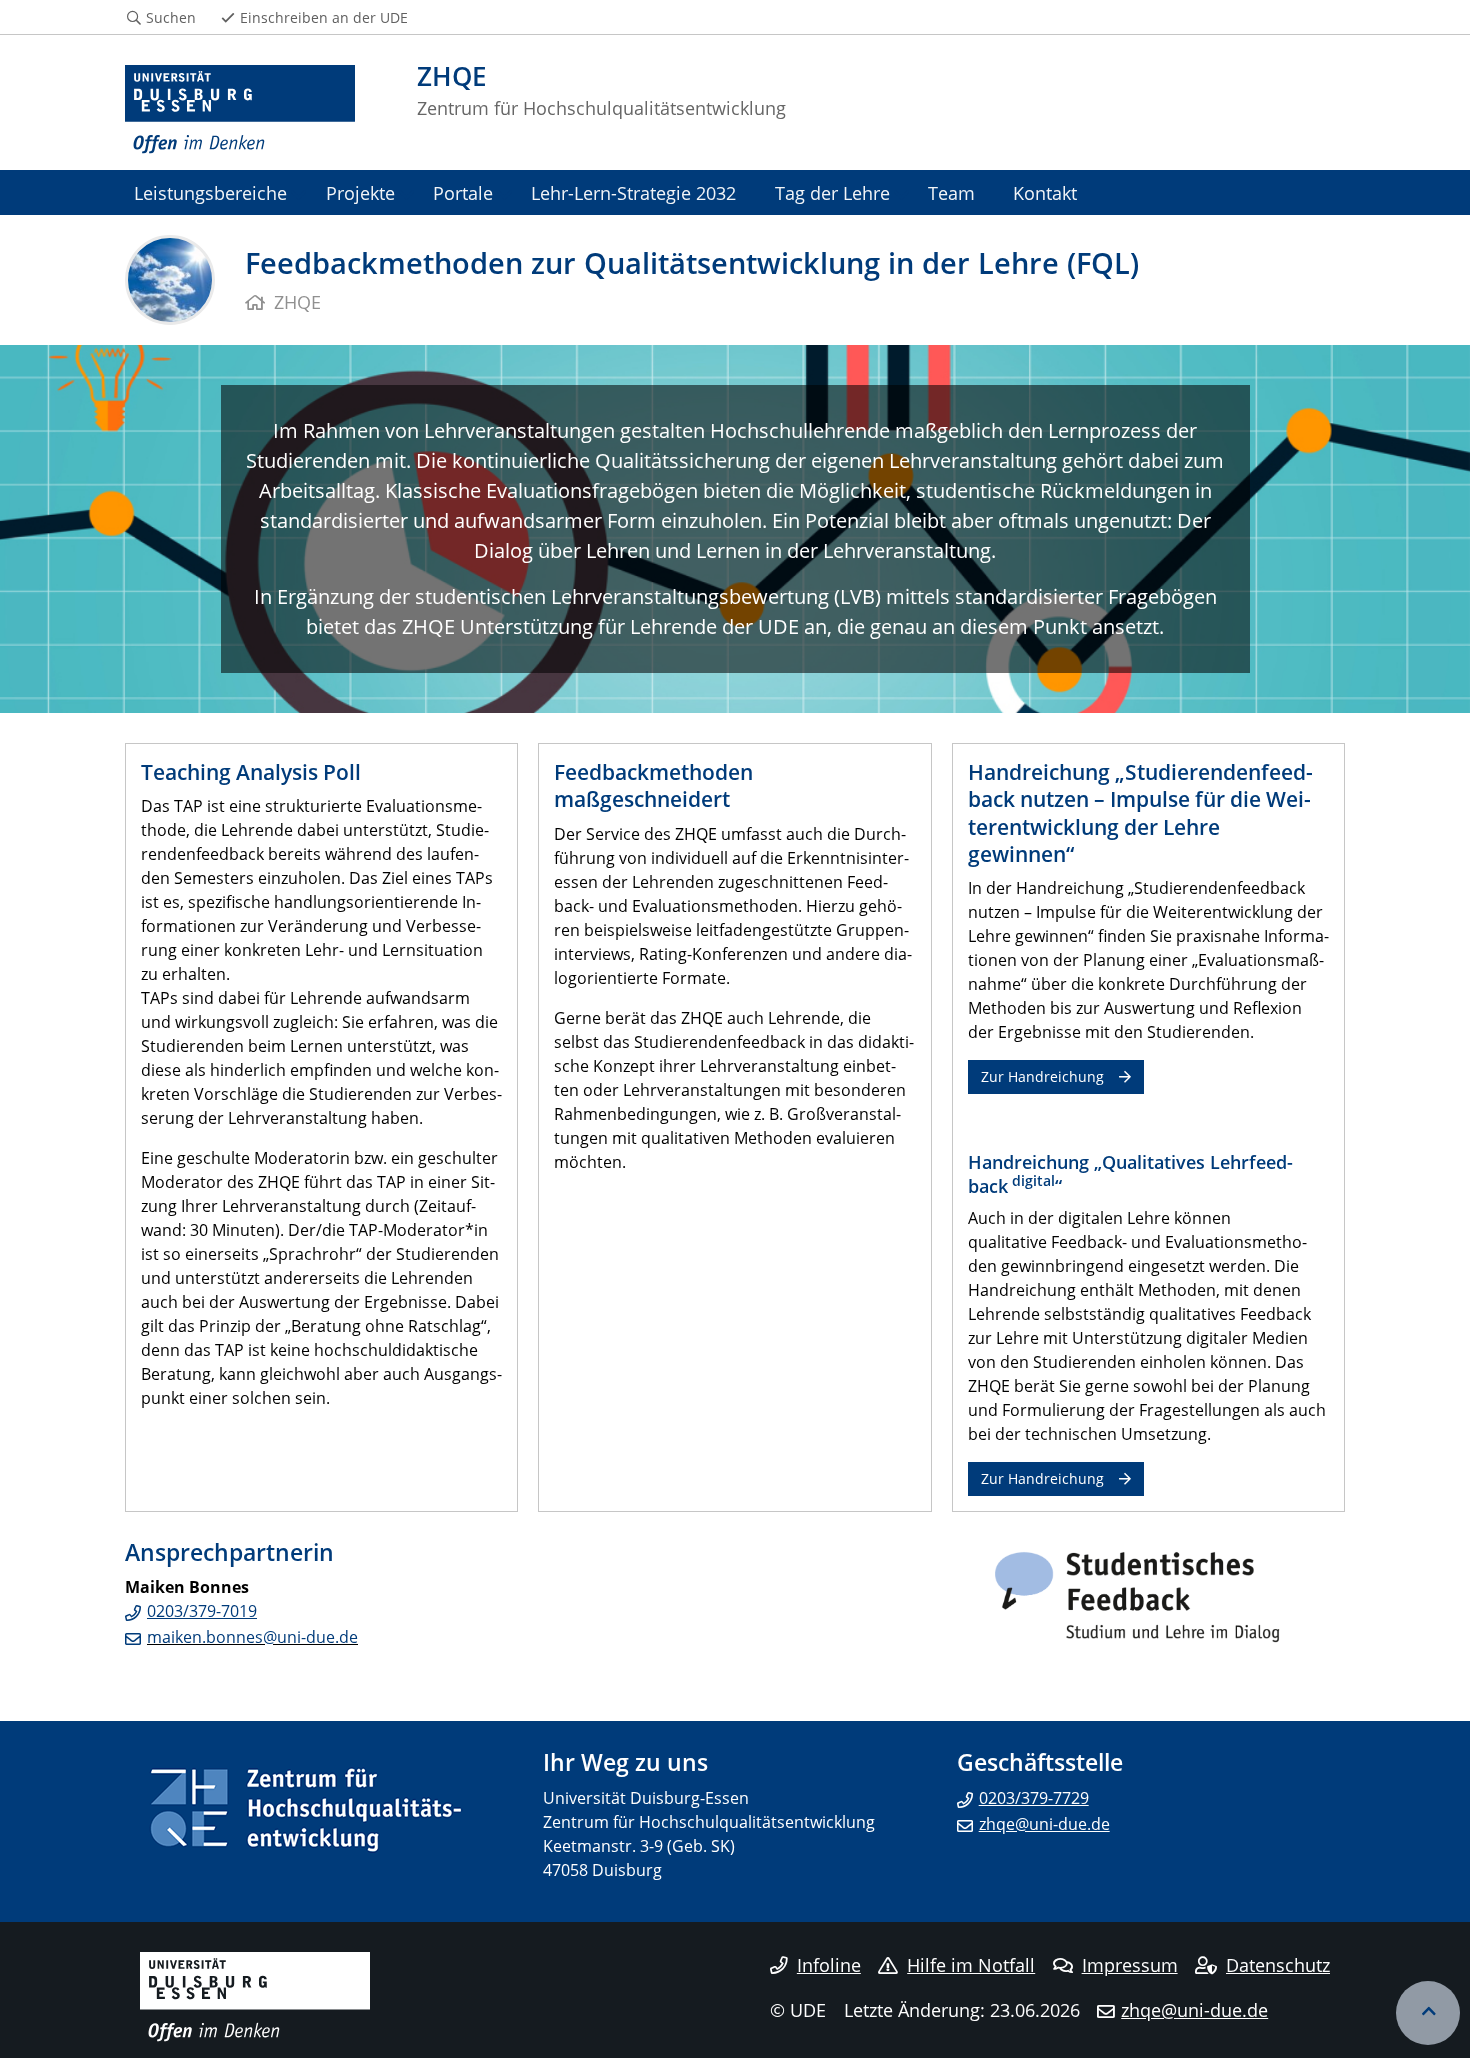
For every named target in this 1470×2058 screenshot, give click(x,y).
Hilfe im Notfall (971, 1965)
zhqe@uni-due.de (1044, 1824)
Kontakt (1045, 192)
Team (951, 192)
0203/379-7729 (1034, 1798)
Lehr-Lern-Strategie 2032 (633, 192)
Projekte (360, 192)
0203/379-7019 (202, 1611)
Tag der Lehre (832, 192)
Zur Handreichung (1042, 1076)
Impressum (1130, 1965)
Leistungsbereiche (210, 192)
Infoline (829, 1965)
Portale (463, 192)
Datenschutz (1278, 1965)
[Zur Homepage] (240, 110)
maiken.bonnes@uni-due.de (252, 1637)
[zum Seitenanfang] (1428, 2013)
